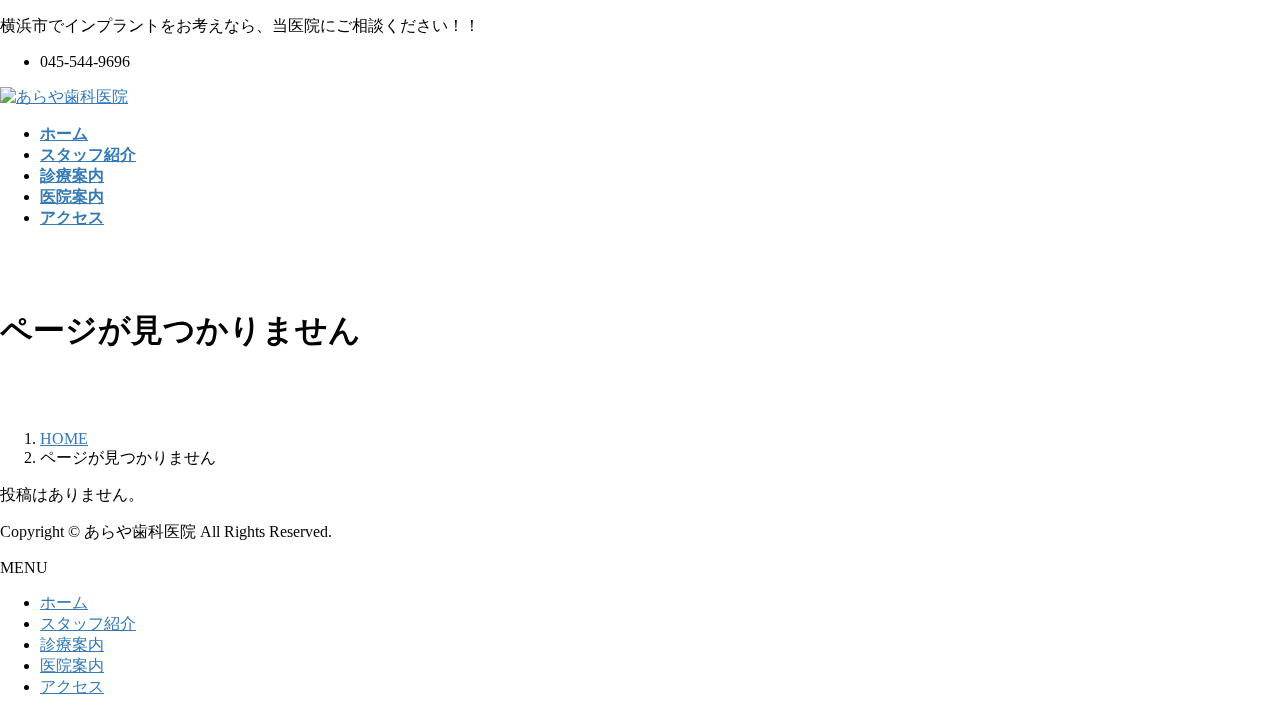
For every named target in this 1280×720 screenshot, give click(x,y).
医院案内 (72, 665)
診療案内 (72, 644)
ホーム (64, 602)
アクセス (72, 686)
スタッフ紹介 (88, 623)
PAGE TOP (1234, 677)
